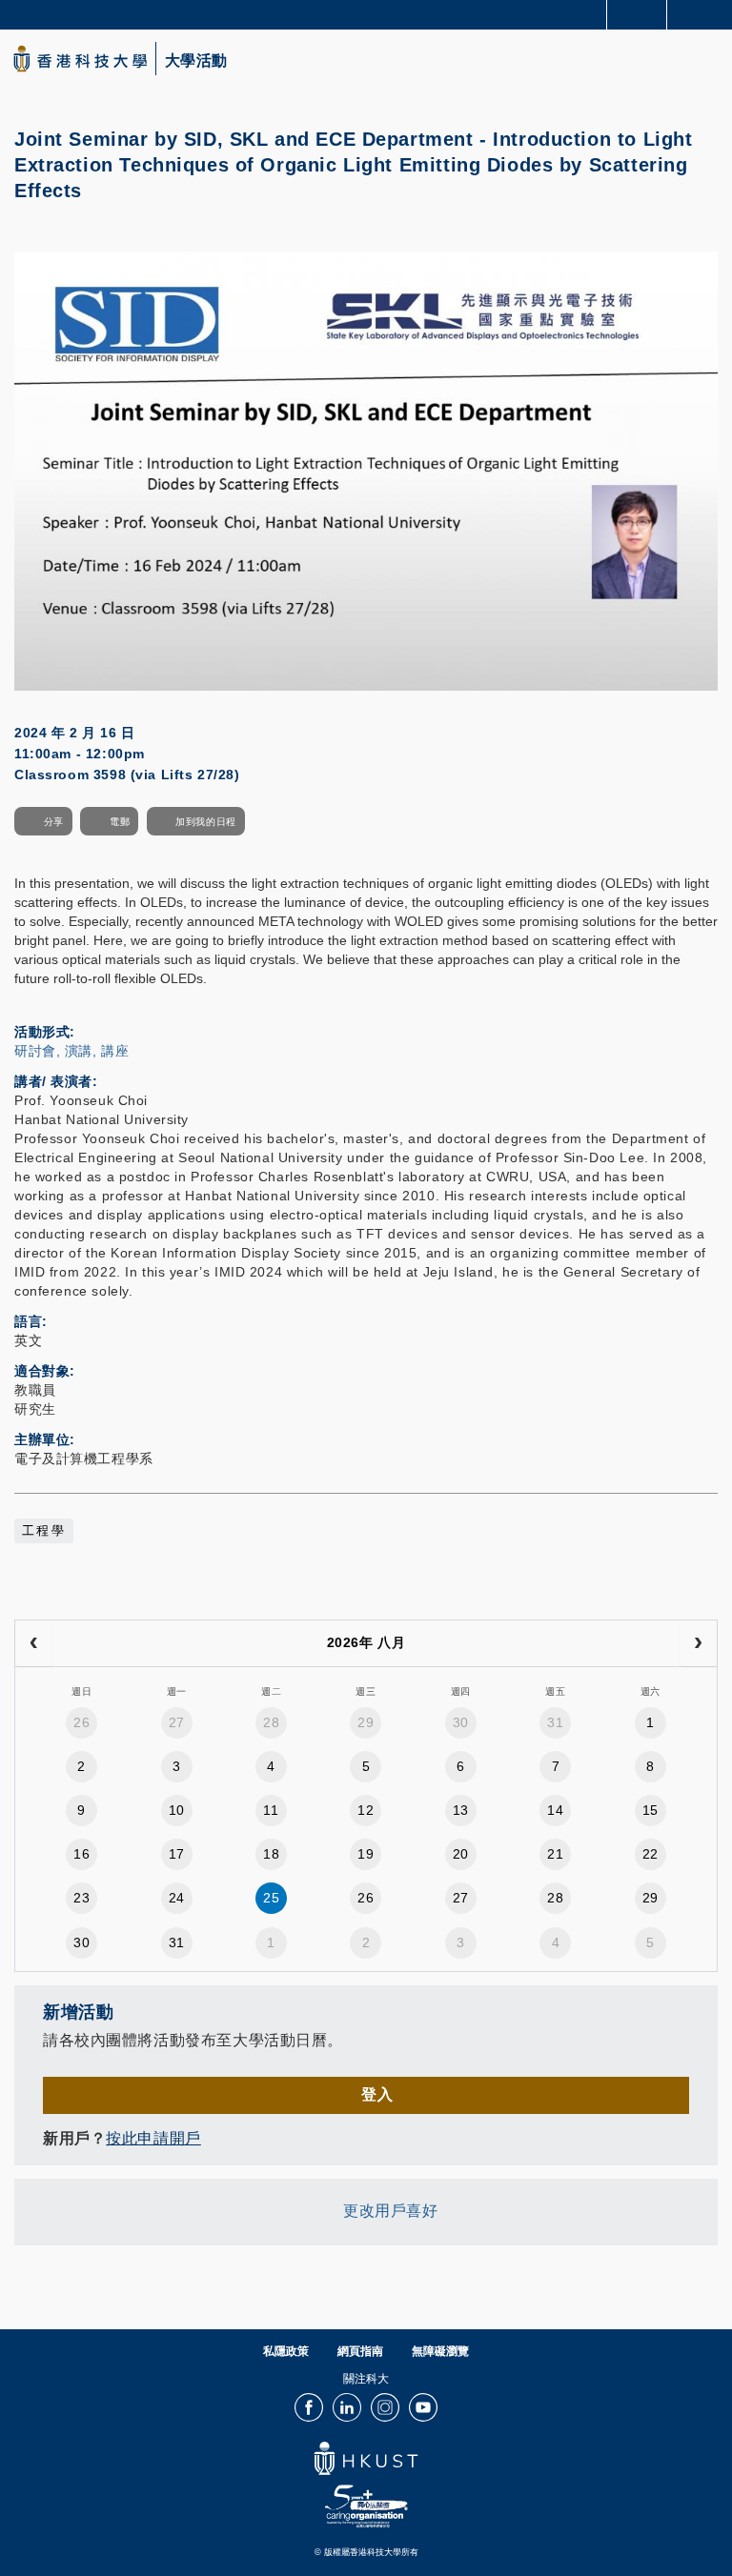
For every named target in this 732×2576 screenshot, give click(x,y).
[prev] (34, 1643)
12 (366, 1810)
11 (271, 1810)
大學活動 (196, 61)
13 (461, 1810)
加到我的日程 (205, 822)
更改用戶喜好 (390, 2211)
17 (177, 1854)
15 (651, 1810)
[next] (698, 1643)
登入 (377, 2094)
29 (366, 1722)
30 (461, 1722)
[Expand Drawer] (637, 15)
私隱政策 (286, 2351)
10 (177, 1810)
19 (366, 1854)
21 (555, 1854)
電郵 (120, 822)
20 (461, 1854)
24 (177, 1898)
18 (271, 1854)
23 (81, 1898)
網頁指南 (360, 2351)
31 (555, 1722)
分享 (54, 822)
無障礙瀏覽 (440, 2351)
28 (271, 1722)
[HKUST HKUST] (80, 59)
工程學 (44, 1531)
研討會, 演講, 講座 (71, 1051)
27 (177, 1722)
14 (555, 1810)
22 (651, 1854)
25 (271, 1898)
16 (81, 1854)
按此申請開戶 (153, 2138)
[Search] (703, 13)
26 (81, 1722)
